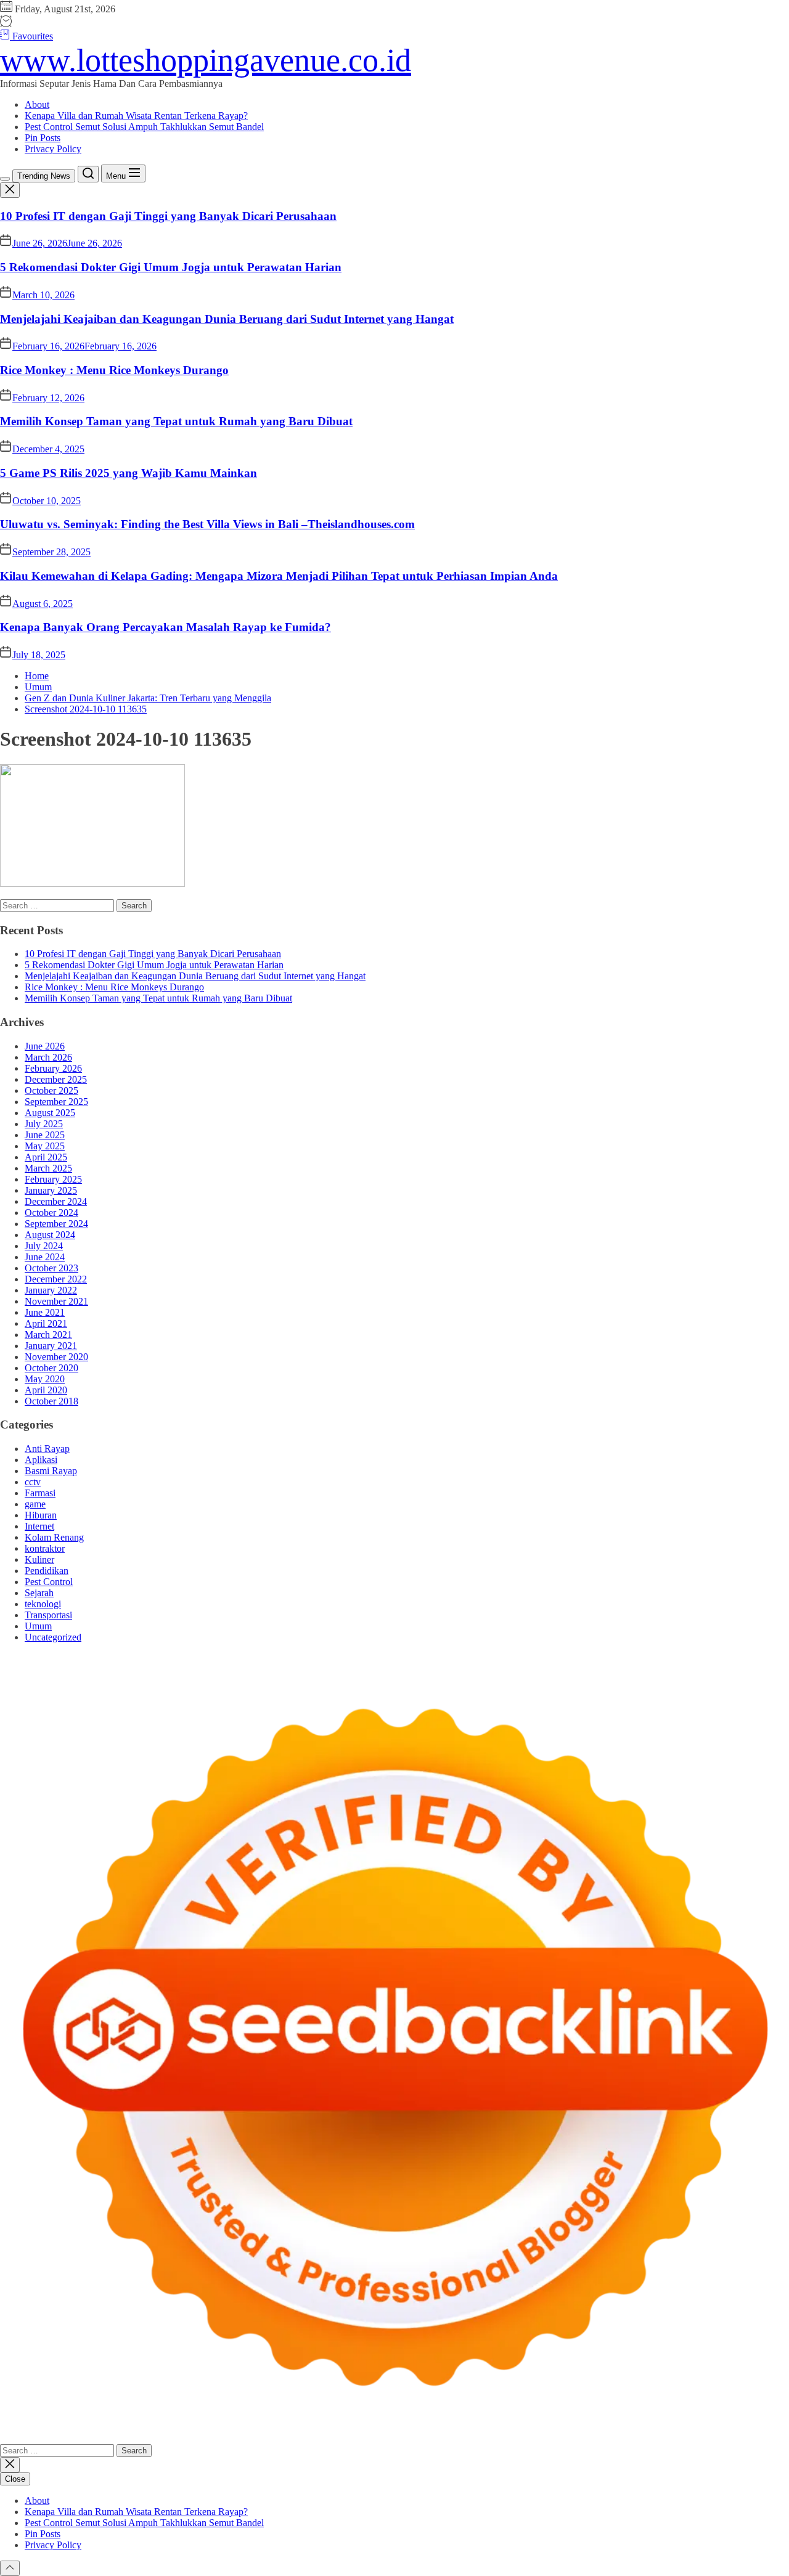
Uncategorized (53, 1637)
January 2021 (51, 1346)
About (37, 104)
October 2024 (51, 1213)
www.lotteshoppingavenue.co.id (206, 60)
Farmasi (40, 1493)
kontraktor (45, 1548)
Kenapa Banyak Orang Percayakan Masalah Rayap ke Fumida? (166, 627)
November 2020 (56, 1357)
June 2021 (45, 1312)
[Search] (88, 174)
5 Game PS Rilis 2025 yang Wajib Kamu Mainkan (129, 473)
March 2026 (48, 1057)
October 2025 (51, 1090)
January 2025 (51, 1190)
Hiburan (41, 1515)
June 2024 (45, 1257)
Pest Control (49, 1582)
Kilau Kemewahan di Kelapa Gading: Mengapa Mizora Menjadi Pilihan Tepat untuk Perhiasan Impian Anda (279, 576)
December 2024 (56, 1201)
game (35, 1504)
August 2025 (50, 1113)
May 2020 (45, 1379)
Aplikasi (41, 1460)
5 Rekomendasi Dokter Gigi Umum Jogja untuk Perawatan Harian (171, 267)
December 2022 (56, 1279)
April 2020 (46, 1390)
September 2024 (56, 1224)
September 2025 (56, 1102)
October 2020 (51, 1368)
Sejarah (39, 1593)
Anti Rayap (47, 1449)
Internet (39, 1526)
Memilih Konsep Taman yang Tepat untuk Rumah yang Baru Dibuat (176, 421)
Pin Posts (43, 138)
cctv (33, 1482)
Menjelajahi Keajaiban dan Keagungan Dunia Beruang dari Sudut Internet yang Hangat (227, 319)
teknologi (43, 1604)
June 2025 (45, 1135)
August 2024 (50, 1235)
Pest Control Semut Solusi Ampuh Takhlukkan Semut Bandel (144, 127)
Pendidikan (47, 1571)
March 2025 (48, 1168)
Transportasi (48, 1615)
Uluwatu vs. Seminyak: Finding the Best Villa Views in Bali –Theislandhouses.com (207, 524)
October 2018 (51, 1401)
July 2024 (44, 1246)
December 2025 (56, 1079)
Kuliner (39, 1559)
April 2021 (46, 1323)
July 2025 (44, 1124)
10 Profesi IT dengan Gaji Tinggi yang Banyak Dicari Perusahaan (168, 216)
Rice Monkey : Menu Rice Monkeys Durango (114, 370)
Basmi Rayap (51, 1471)
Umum (38, 1626)
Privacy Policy (53, 149)
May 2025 (45, 1146)
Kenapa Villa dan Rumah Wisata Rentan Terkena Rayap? (136, 116)
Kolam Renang (54, 1537)
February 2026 (53, 1068)
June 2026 (45, 1046)
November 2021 (56, 1301)
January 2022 (51, 1290)
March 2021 (48, 1335)
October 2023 (51, 1268)
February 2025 (53, 1179)
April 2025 (46, 1157)
